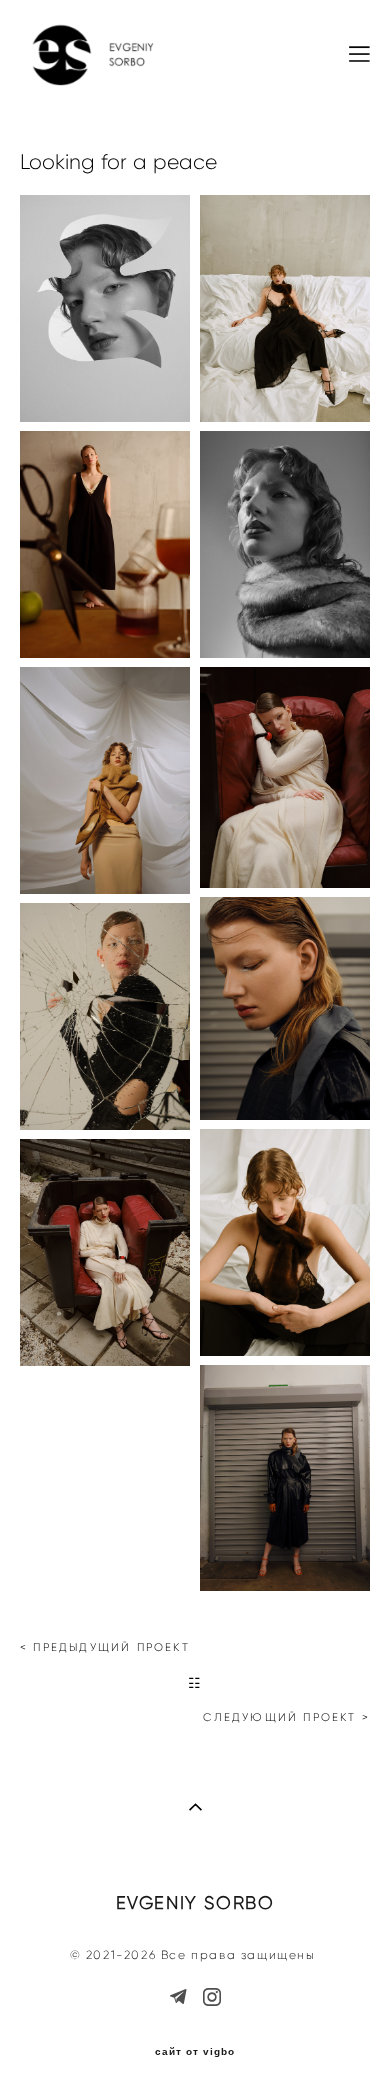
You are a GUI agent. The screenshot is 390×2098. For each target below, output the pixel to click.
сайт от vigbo (195, 2052)
